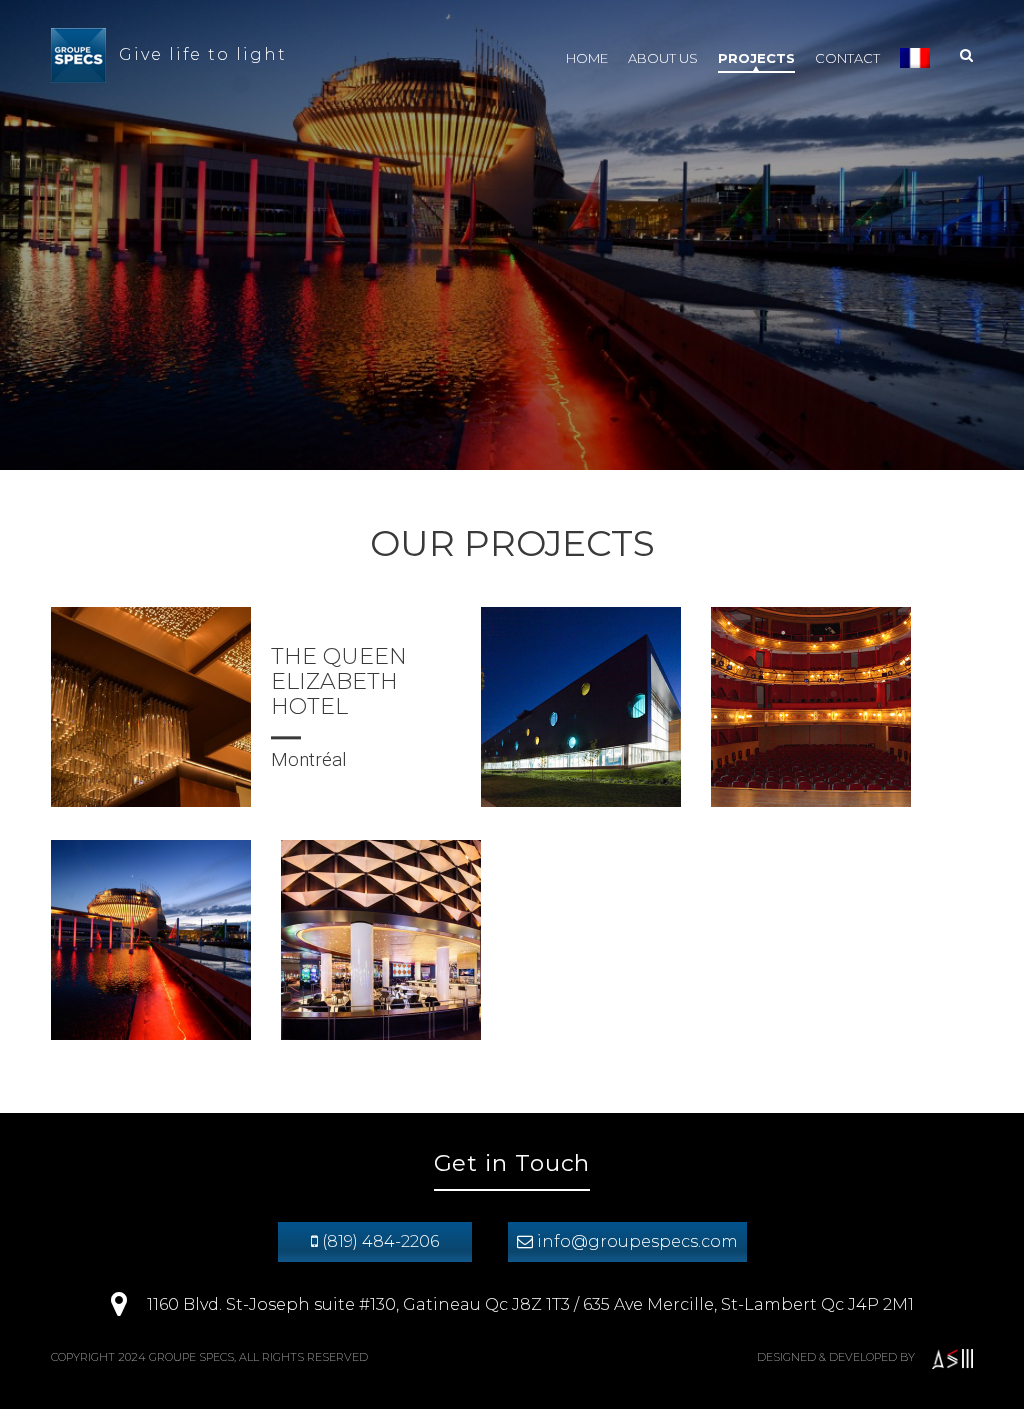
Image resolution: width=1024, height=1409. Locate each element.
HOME (587, 58)
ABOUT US (663, 58)
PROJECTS (756, 58)
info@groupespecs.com (635, 1241)
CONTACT (847, 58)
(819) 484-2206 (378, 1241)
